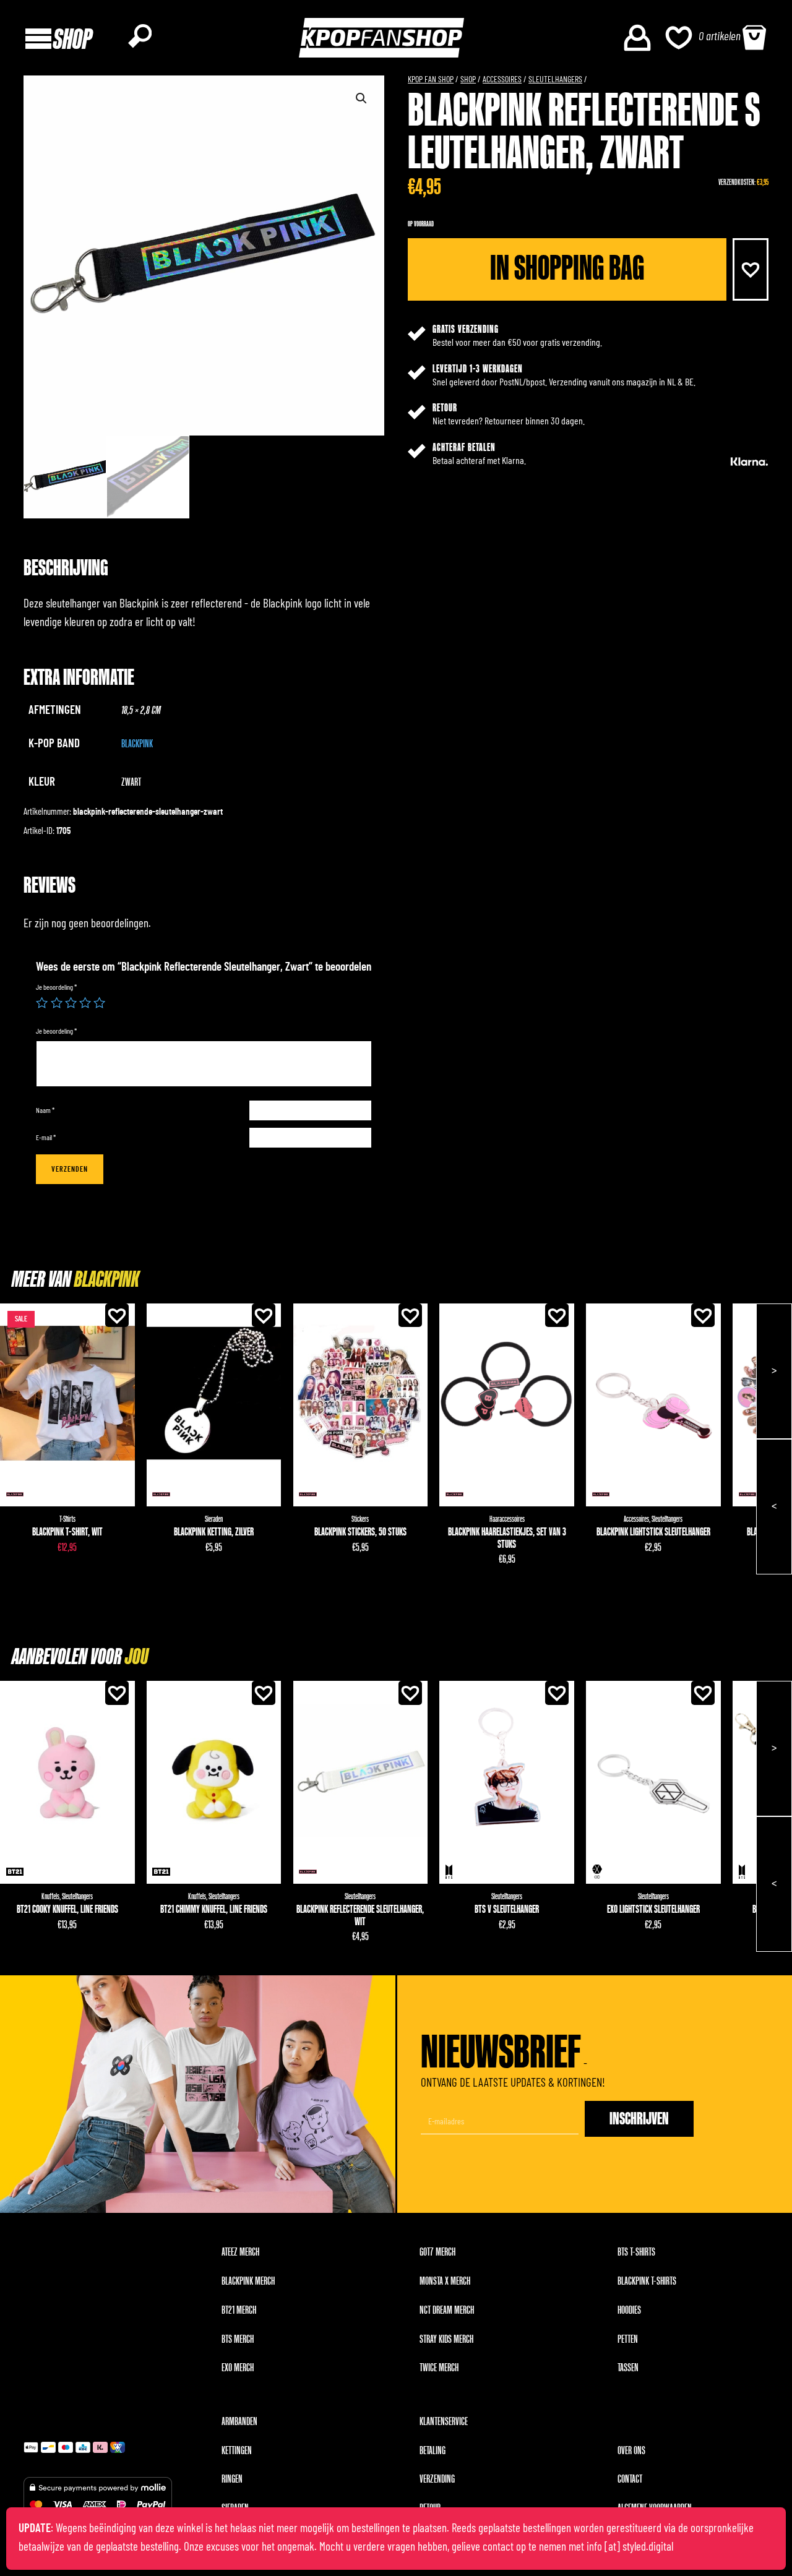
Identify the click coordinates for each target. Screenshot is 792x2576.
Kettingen (237, 2451)
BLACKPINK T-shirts (647, 2281)
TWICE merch (439, 2368)
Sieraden (214, 1519)
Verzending (437, 2479)
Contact (630, 2479)
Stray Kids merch (446, 2339)
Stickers (360, 1519)
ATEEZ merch (240, 2252)
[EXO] (597, 1872)
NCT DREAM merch (447, 2310)
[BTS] (449, 1872)
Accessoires (502, 80)
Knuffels (50, 1896)
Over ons (631, 2451)
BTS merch (238, 2339)
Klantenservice (444, 2422)
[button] (751, 269)
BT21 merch (239, 2310)
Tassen (628, 2368)
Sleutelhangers (555, 80)
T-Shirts (67, 1519)
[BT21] (15, 1872)
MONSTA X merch (445, 2281)
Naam (45, 1110)
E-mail (46, 1138)
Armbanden (239, 2422)
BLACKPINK (137, 744)
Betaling (433, 2451)
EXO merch (238, 2368)
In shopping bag (567, 268)
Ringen (232, 2479)
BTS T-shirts (636, 2252)
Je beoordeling (56, 987)
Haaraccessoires (507, 1519)
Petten (628, 2339)
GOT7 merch (437, 2252)
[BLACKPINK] (15, 1494)
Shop (468, 80)
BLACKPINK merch (248, 2281)
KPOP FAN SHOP (431, 80)
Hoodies (629, 2310)
